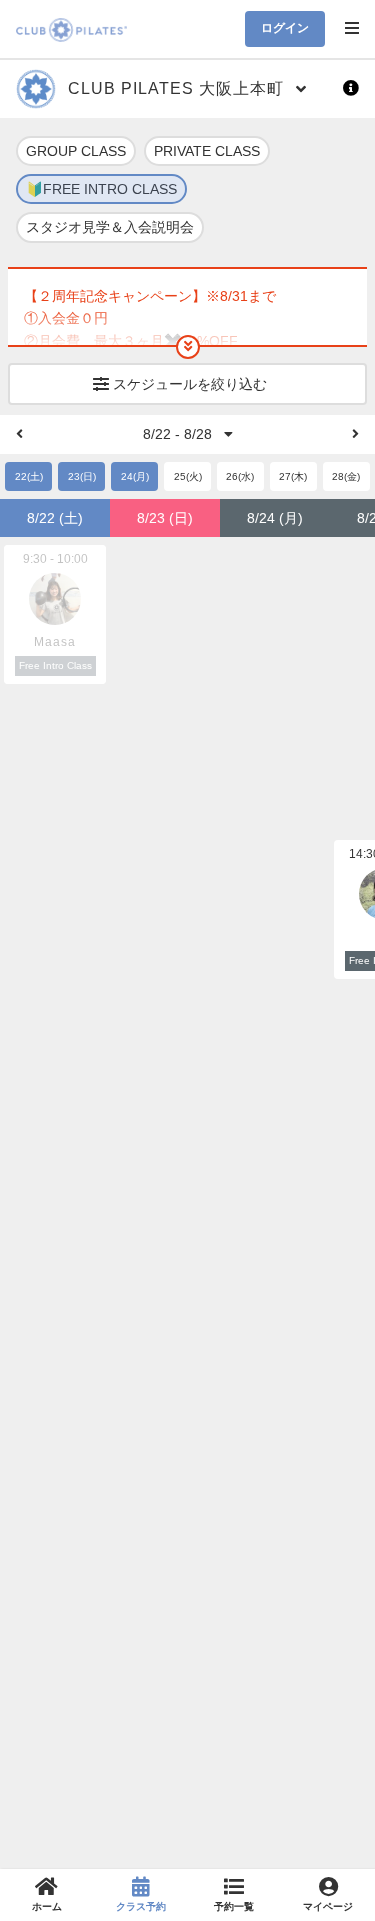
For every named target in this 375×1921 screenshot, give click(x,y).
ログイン (285, 28)
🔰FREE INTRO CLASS (101, 189)
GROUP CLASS (76, 151)
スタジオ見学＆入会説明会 (110, 227)
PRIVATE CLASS (207, 151)
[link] (47, 1895)
